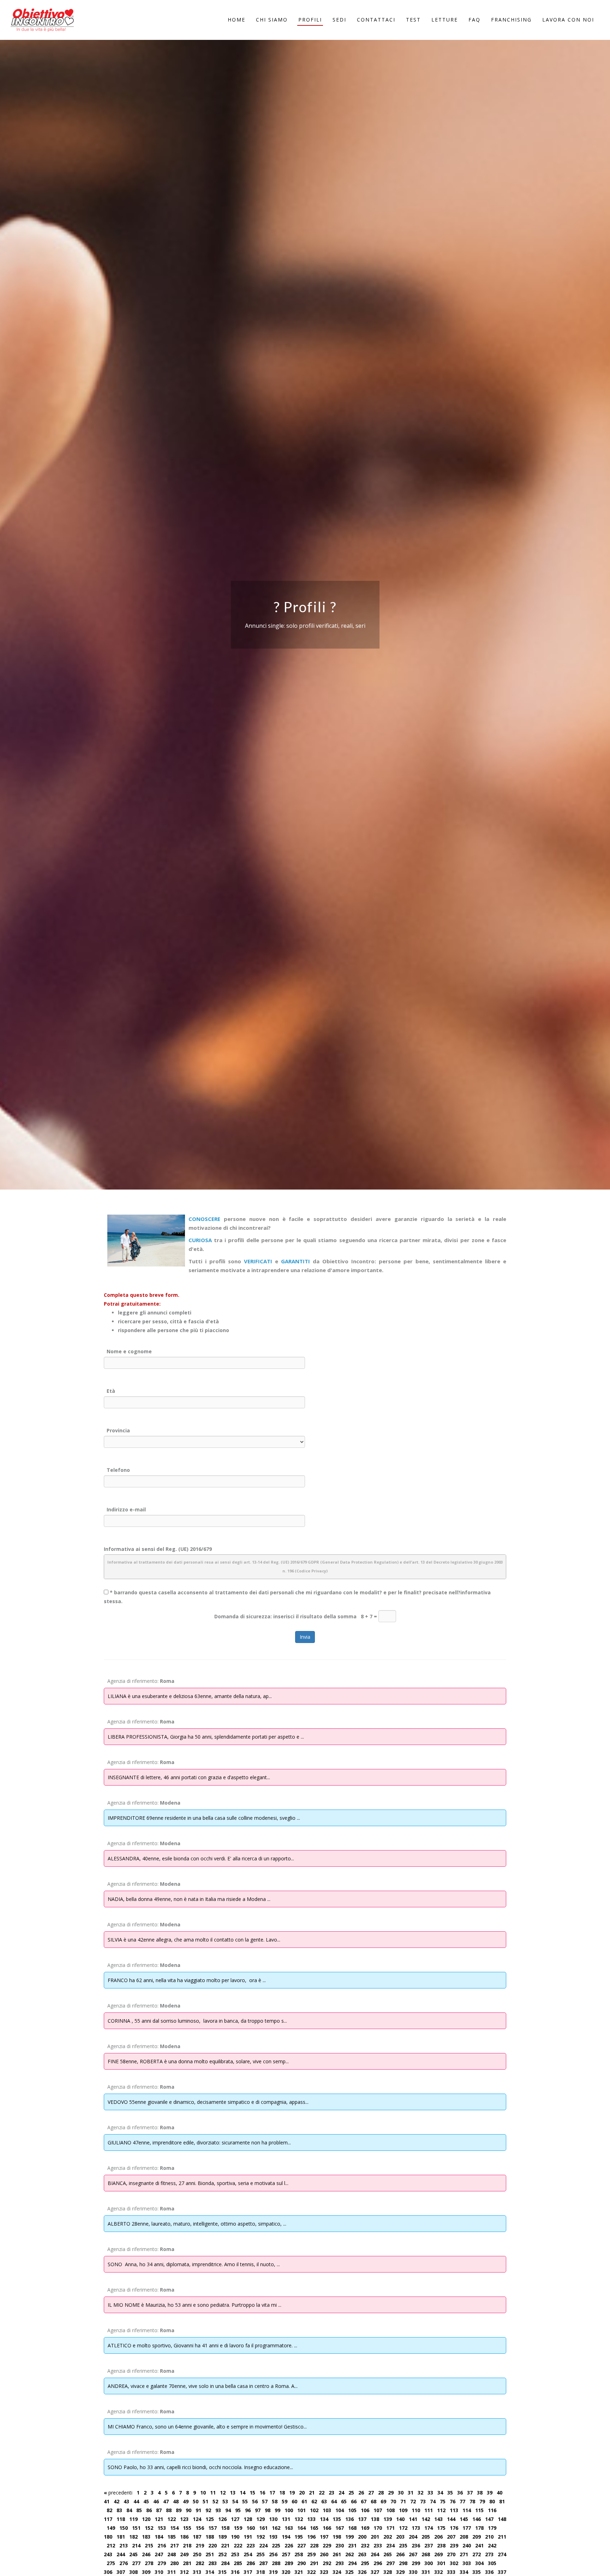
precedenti (118, 2493)
